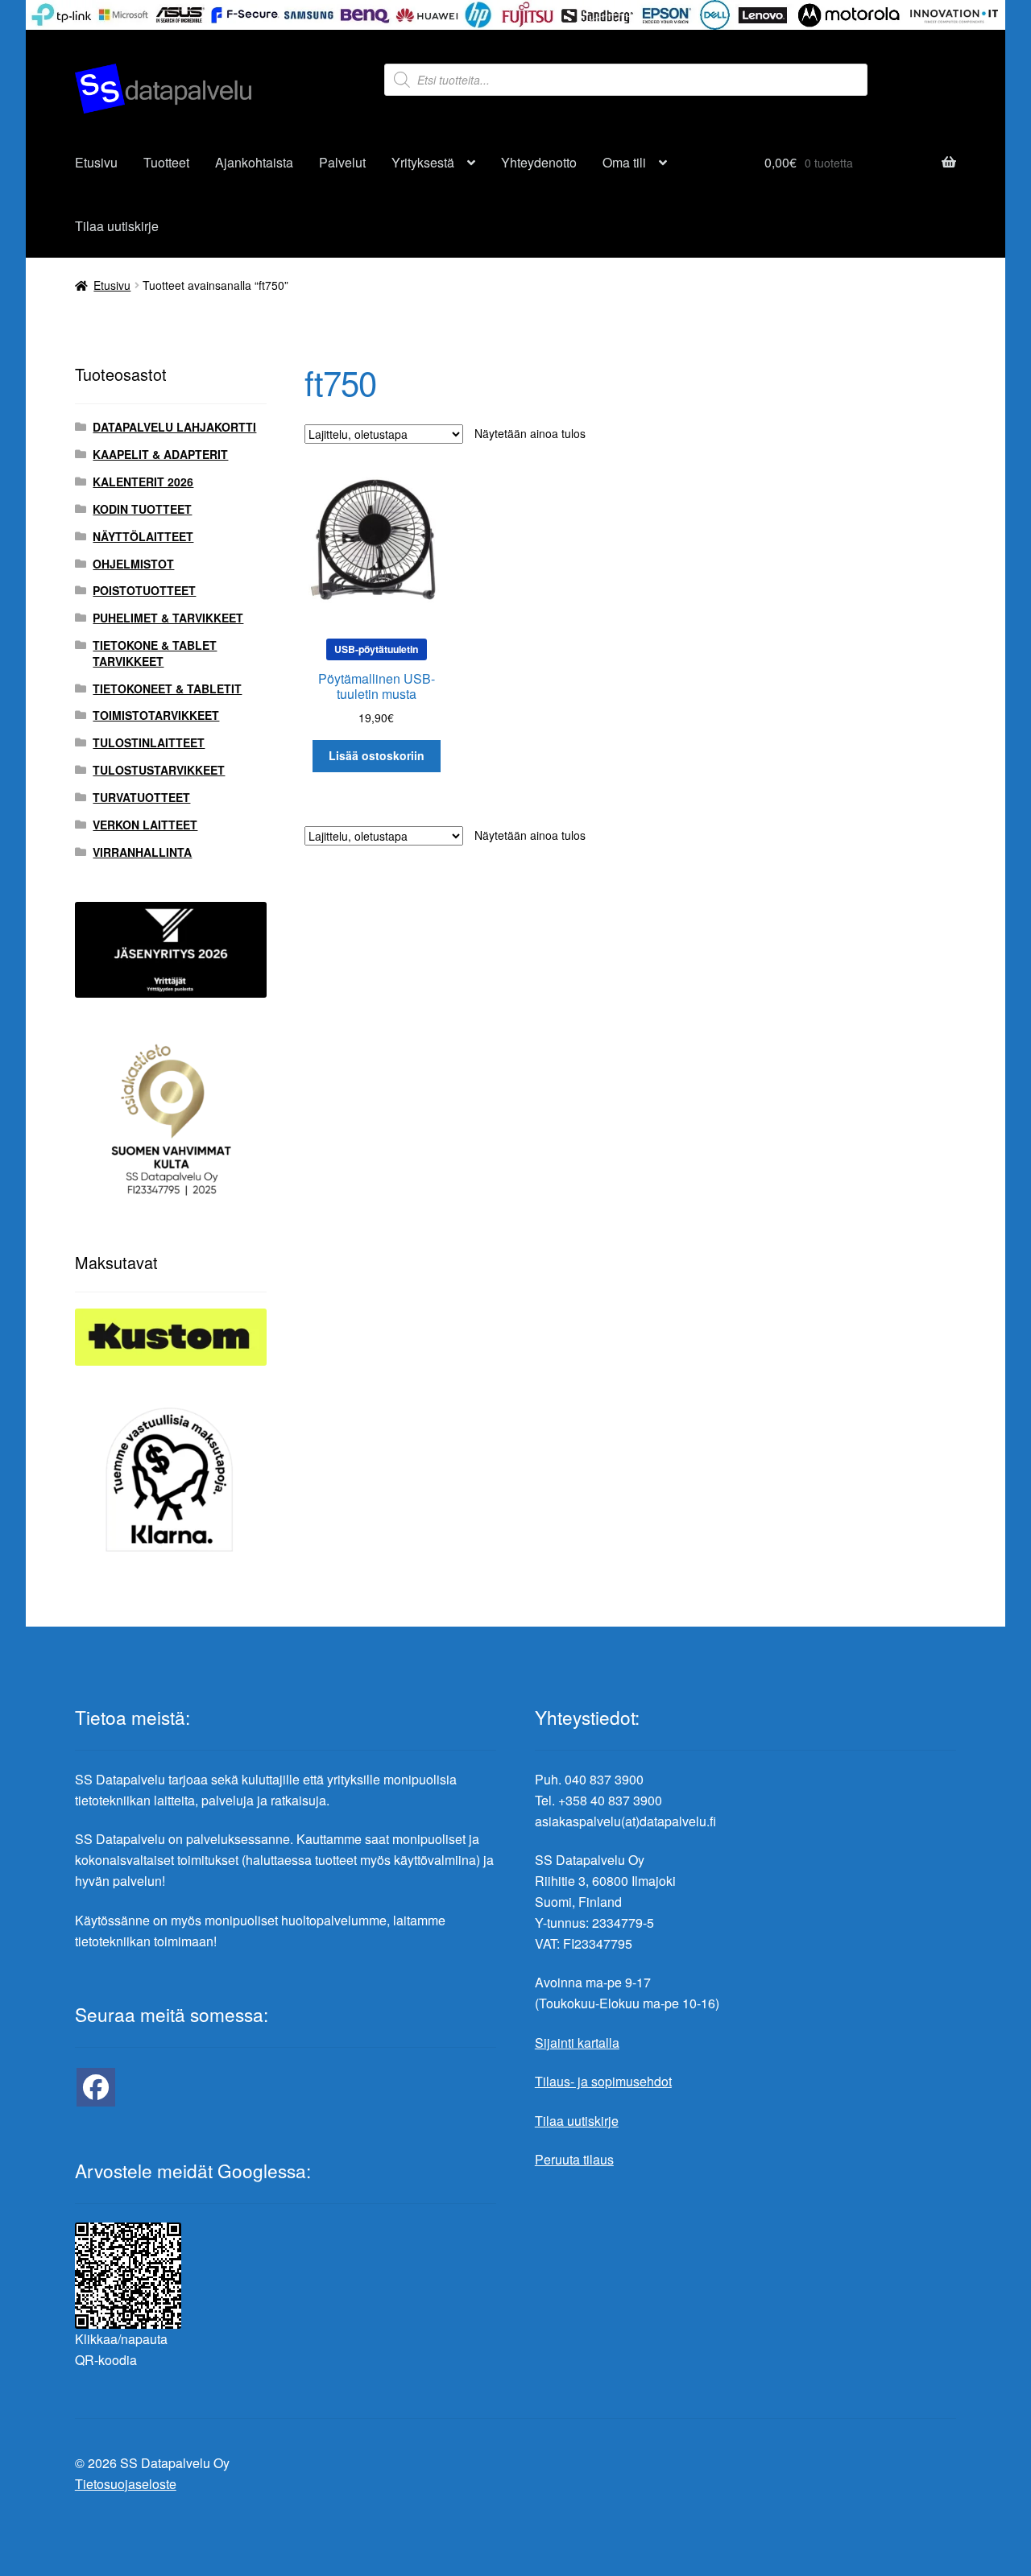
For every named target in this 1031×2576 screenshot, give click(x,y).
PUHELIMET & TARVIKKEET (168, 618)
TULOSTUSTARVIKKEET (159, 770)
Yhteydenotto (539, 162)
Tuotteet (166, 162)
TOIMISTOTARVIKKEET (156, 715)
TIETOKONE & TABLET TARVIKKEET (155, 653)
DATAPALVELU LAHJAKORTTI (174, 427)
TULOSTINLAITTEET (149, 742)
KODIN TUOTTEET (142, 509)
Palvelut (342, 162)
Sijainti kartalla (577, 2043)
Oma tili (624, 162)
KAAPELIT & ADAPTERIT (160, 454)
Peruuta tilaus (574, 2159)
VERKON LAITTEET (145, 825)
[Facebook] (96, 2087)
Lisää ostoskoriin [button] (377, 755)
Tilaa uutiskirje (117, 226)
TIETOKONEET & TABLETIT (167, 688)
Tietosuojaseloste (126, 2484)
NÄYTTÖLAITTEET (143, 536)
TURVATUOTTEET (141, 797)
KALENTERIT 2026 (143, 482)
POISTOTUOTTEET (144, 590)
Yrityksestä (423, 162)
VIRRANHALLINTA (142, 852)
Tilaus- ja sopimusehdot (603, 2081)
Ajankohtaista (254, 162)
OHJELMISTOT (133, 564)
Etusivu (96, 162)
